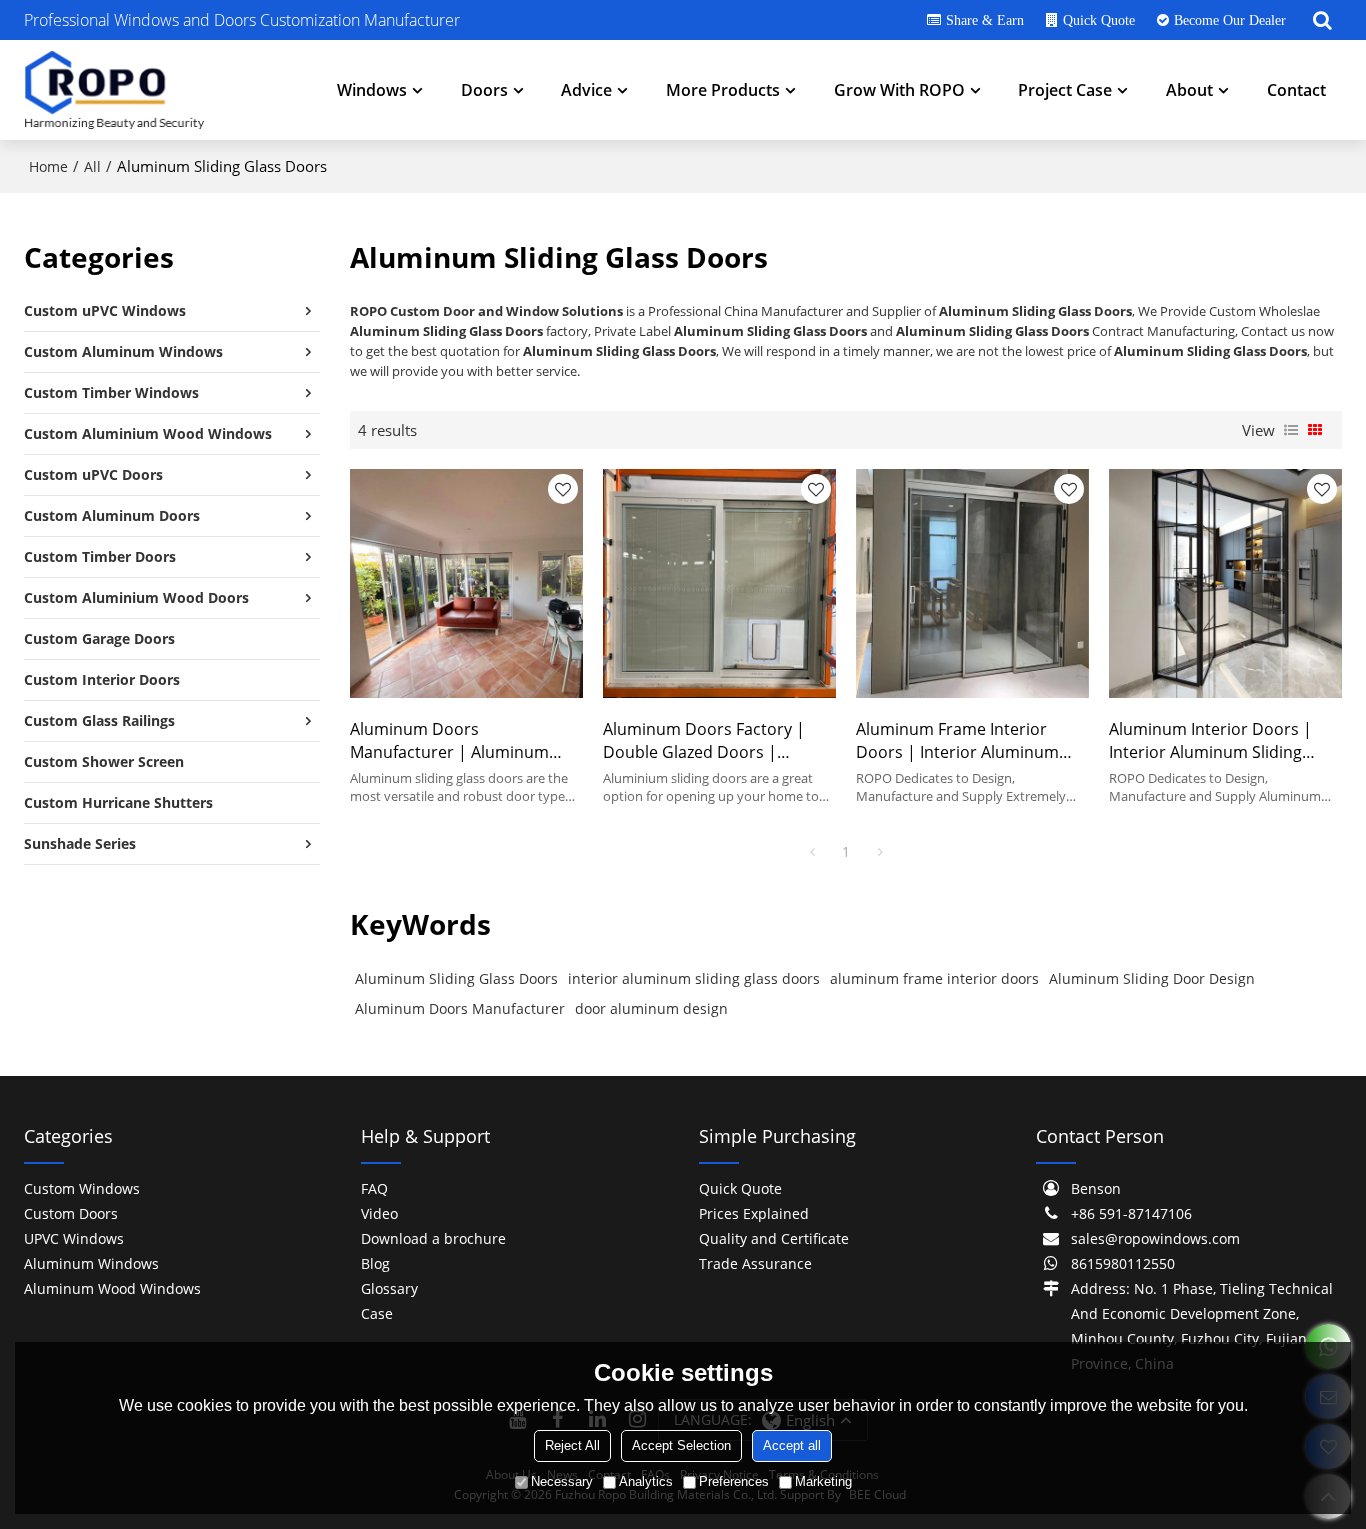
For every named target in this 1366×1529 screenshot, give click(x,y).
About (1189, 90)
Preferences (734, 1481)
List (1291, 430)
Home (48, 166)
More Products (723, 90)
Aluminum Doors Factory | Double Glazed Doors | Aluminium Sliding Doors (704, 741)
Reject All (572, 1445)
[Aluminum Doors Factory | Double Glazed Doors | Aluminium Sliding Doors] (719, 583)
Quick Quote (1099, 20)
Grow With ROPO (899, 90)
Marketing (823, 1481)
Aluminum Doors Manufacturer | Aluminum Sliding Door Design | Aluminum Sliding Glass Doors (464, 741)
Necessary (562, 1481)
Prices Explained (754, 1213)
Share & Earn (985, 20)
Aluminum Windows (91, 1263)
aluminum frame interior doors (934, 978)
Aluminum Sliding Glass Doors (456, 978)
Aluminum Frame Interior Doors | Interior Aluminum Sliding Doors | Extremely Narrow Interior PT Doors (957, 741)
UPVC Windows (74, 1238)
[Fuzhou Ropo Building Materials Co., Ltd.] (114, 90)
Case (377, 1313)
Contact (1296, 90)
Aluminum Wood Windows (112, 1288)
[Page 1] (812, 852)
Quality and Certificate (774, 1238)
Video (379, 1213)
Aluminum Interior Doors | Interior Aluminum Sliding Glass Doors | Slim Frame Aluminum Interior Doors (1210, 741)
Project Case (1065, 90)
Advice (586, 90)
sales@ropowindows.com (1155, 1238)
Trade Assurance (755, 1263)
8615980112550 (1123, 1263)
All (92, 166)
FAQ (374, 1188)
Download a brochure (433, 1238)
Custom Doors (71, 1213)
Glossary (389, 1288)
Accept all (792, 1445)
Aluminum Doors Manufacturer (460, 1008)
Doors (484, 90)
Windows (372, 90)
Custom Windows (82, 1188)
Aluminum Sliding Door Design (1152, 978)
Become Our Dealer (1230, 20)
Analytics (646, 1481)
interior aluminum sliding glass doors (694, 978)
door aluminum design (651, 1008)
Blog (375, 1263)
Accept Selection (681, 1445)
